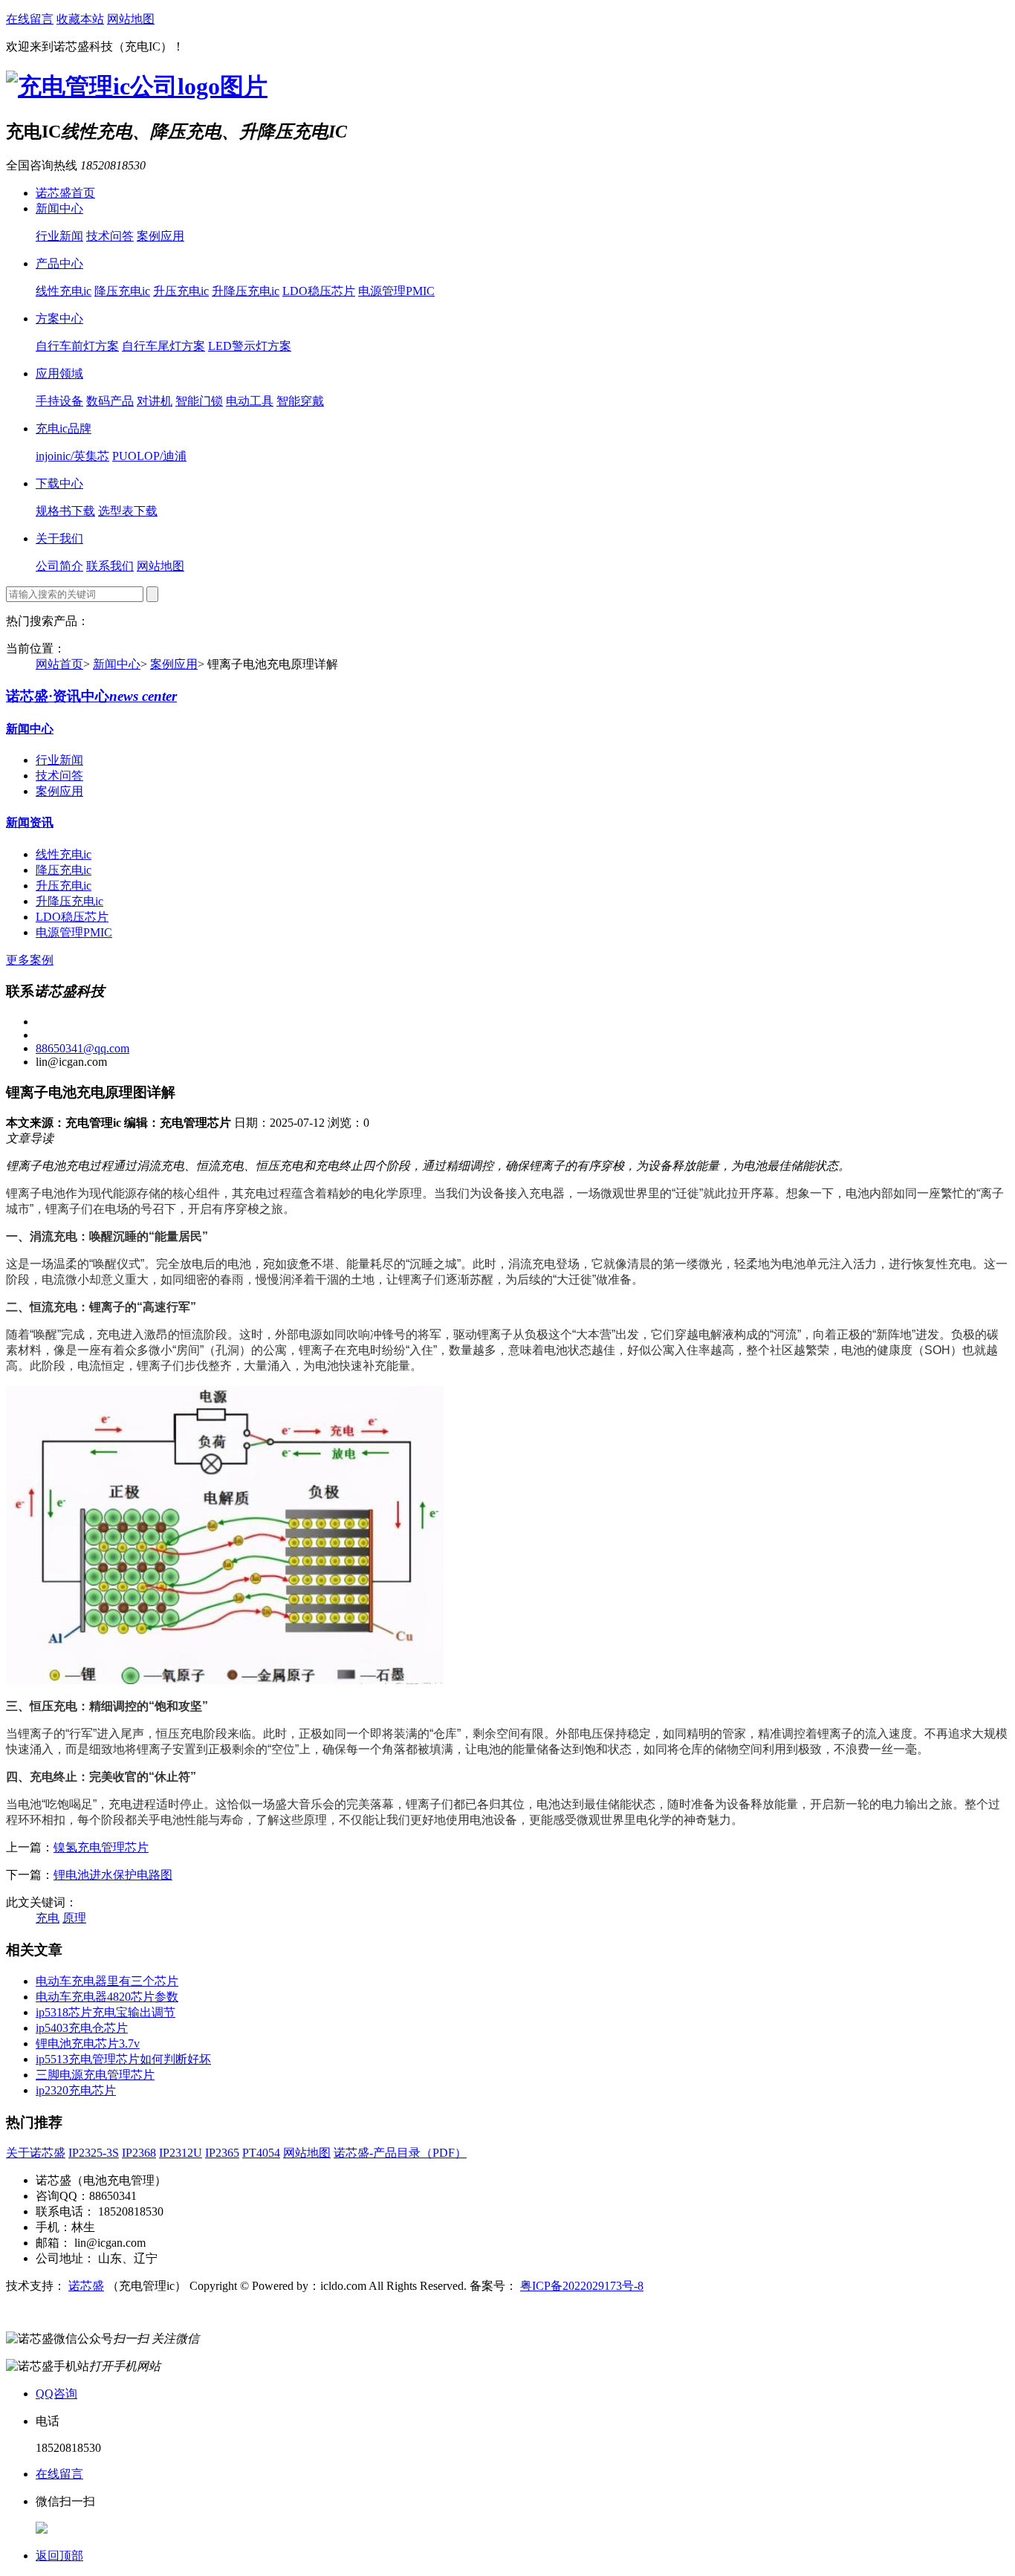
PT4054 (261, 2153)
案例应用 (160, 236)
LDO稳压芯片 (319, 291)
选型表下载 (128, 511)
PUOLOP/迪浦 (149, 456)
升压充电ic (181, 291)
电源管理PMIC (396, 291)
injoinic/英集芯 (72, 456)
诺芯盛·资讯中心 (91, 696)
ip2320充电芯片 (76, 2090)
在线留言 (30, 19)
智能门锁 (199, 401)
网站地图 (131, 19)
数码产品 (110, 401)
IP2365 (222, 2153)
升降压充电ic (246, 291)
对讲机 (155, 401)
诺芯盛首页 (65, 193)
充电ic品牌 (64, 428)
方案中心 (59, 318)
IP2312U (181, 2153)
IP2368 (139, 2153)
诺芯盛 (86, 2286)
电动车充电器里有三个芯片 (107, 1981)
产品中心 (59, 263)
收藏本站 (80, 19)
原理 (74, 1918)
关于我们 (59, 538)
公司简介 (59, 566)
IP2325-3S (94, 2153)
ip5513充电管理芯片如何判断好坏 (123, 2059)
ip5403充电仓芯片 (82, 2028)
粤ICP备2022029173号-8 (582, 2286)
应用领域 (59, 373)
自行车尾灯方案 (163, 346)
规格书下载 (65, 511)
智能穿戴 (300, 401)
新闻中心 (59, 208)
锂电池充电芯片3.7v (88, 2043)
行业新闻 (59, 236)
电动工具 (250, 401)
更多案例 (30, 960)
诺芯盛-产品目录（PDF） (400, 2153)
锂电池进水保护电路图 (113, 1875)
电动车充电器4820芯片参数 (107, 1997)
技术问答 (110, 236)
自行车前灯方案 (77, 346)
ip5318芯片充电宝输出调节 (106, 2012)
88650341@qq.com (82, 1048)
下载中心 (59, 483)
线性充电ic (64, 291)
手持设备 (59, 401)
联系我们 (110, 566)
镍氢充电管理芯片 (101, 1847)
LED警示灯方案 (250, 346)
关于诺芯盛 (36, 2153)
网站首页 (59, 664)
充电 (48, 1918)
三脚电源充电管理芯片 (95, 2075)
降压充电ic (122, 291)
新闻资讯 (30, 822)
